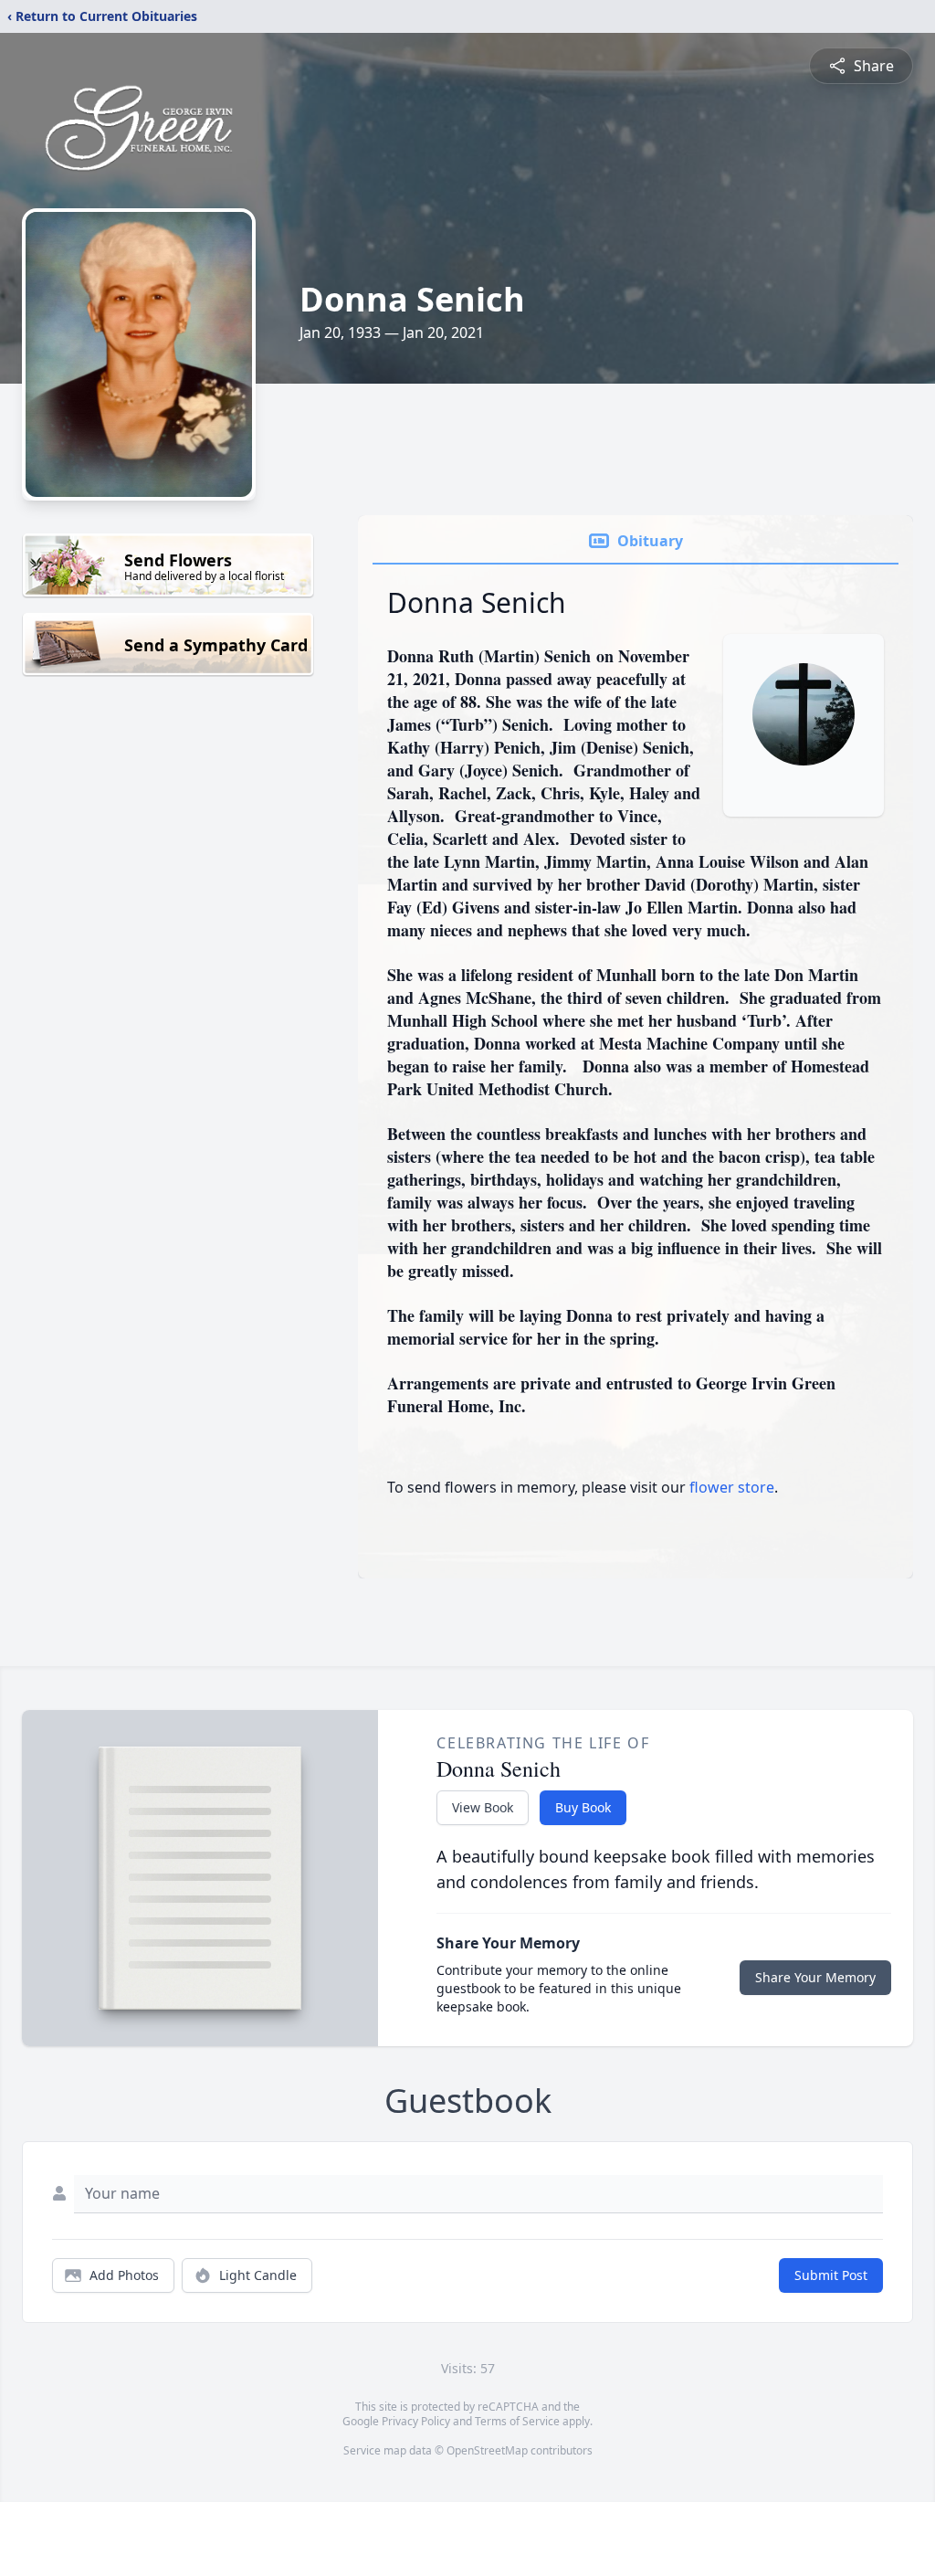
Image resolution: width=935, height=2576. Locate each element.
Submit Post (831, 2275)
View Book (483, 1807)
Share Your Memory (815, 1977)
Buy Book (583, 1807)
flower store (732, 1487)
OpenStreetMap (487, 2450)
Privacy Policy (416, 2421)
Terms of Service (517, 2421)
